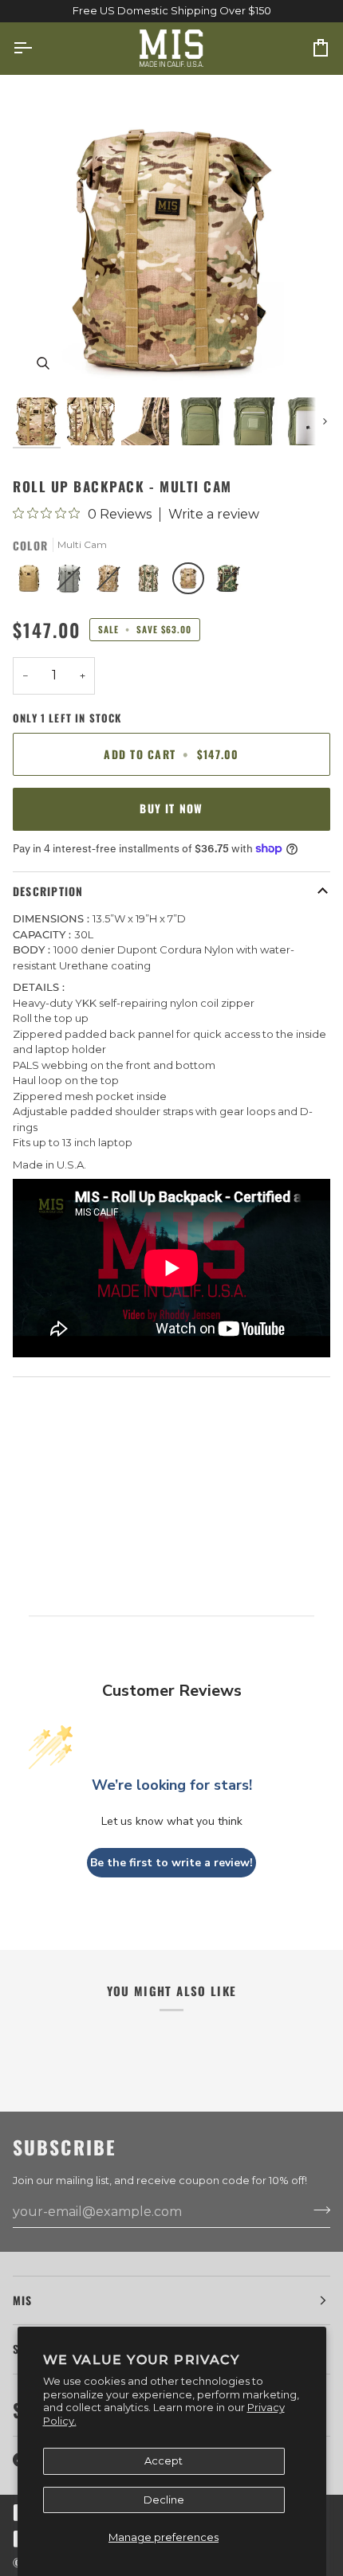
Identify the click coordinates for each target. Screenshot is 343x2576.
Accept (164, 2461)
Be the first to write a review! (171, 1863)
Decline (164, 2500)
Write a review (214, 515)
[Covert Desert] (112, 582)
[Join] (317, 2210)
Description (48, 891)
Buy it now (171, 808)
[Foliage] (73, 582)
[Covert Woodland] (152, 582)
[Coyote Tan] (33, 582)
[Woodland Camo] (228, 582)
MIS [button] (23, 2300)
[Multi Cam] (192, 582)
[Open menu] (37, 49)
